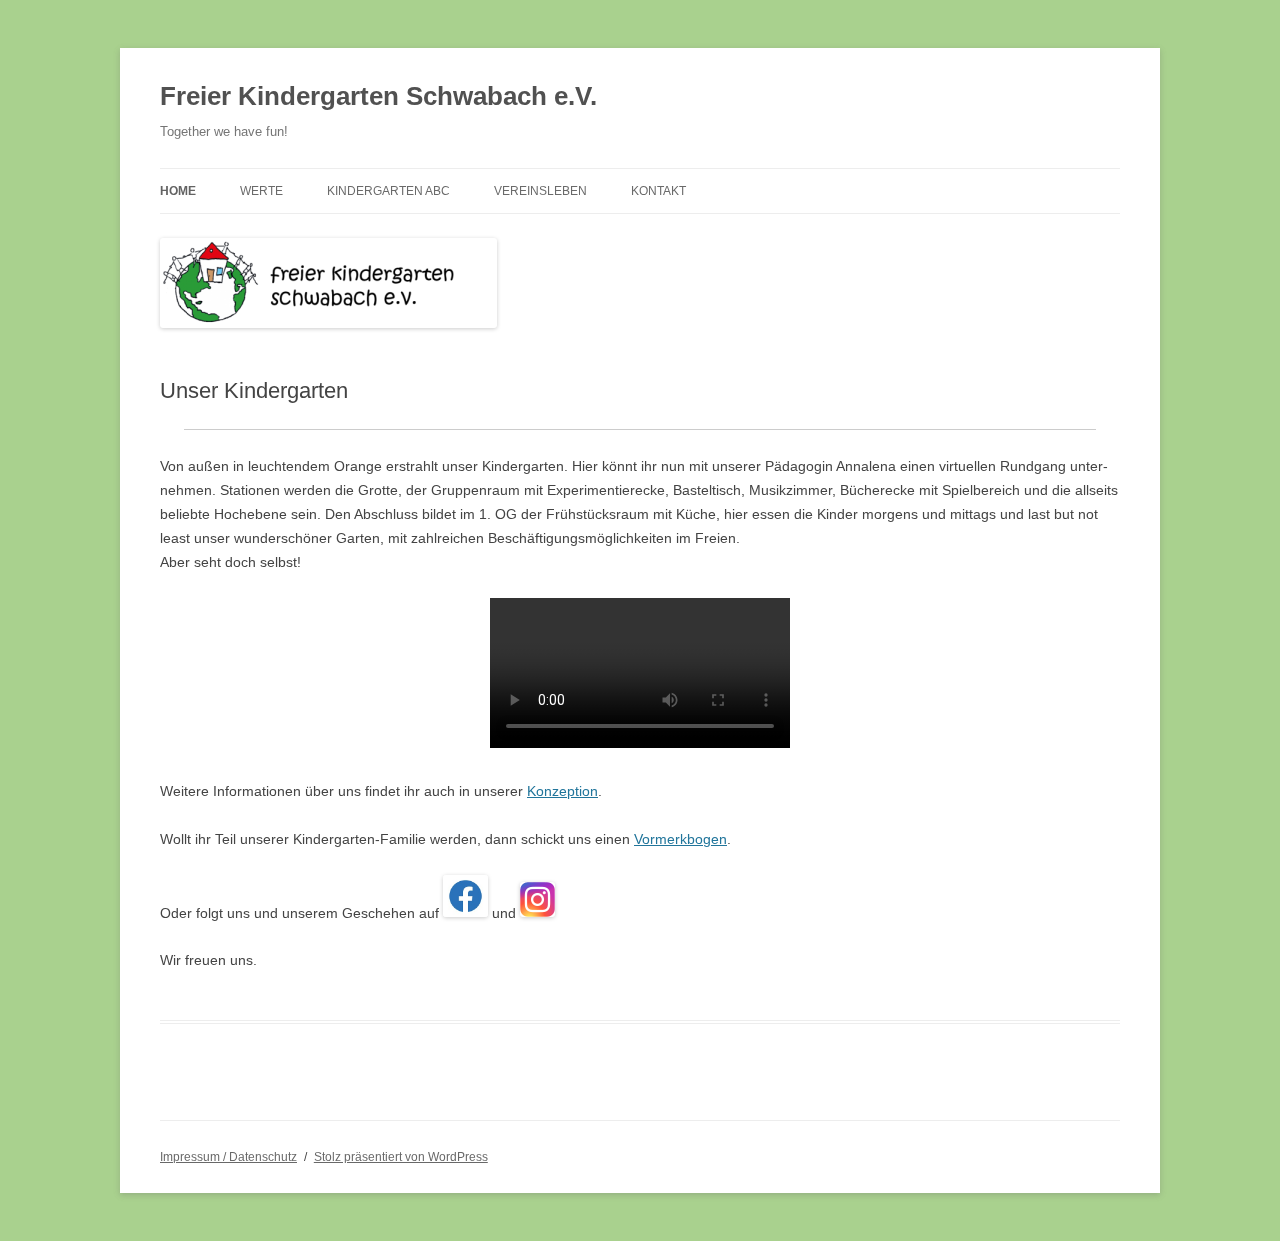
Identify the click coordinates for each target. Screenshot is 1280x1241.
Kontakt (658, 191)
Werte (261, 191)
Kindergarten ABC (388, 191)
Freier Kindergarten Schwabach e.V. (378, 96)
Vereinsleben (540, 191)
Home (178, 191)
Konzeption (562, 791)
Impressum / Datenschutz (228, 1157)
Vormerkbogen (680, 839)
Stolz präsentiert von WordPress (401, 1157)
